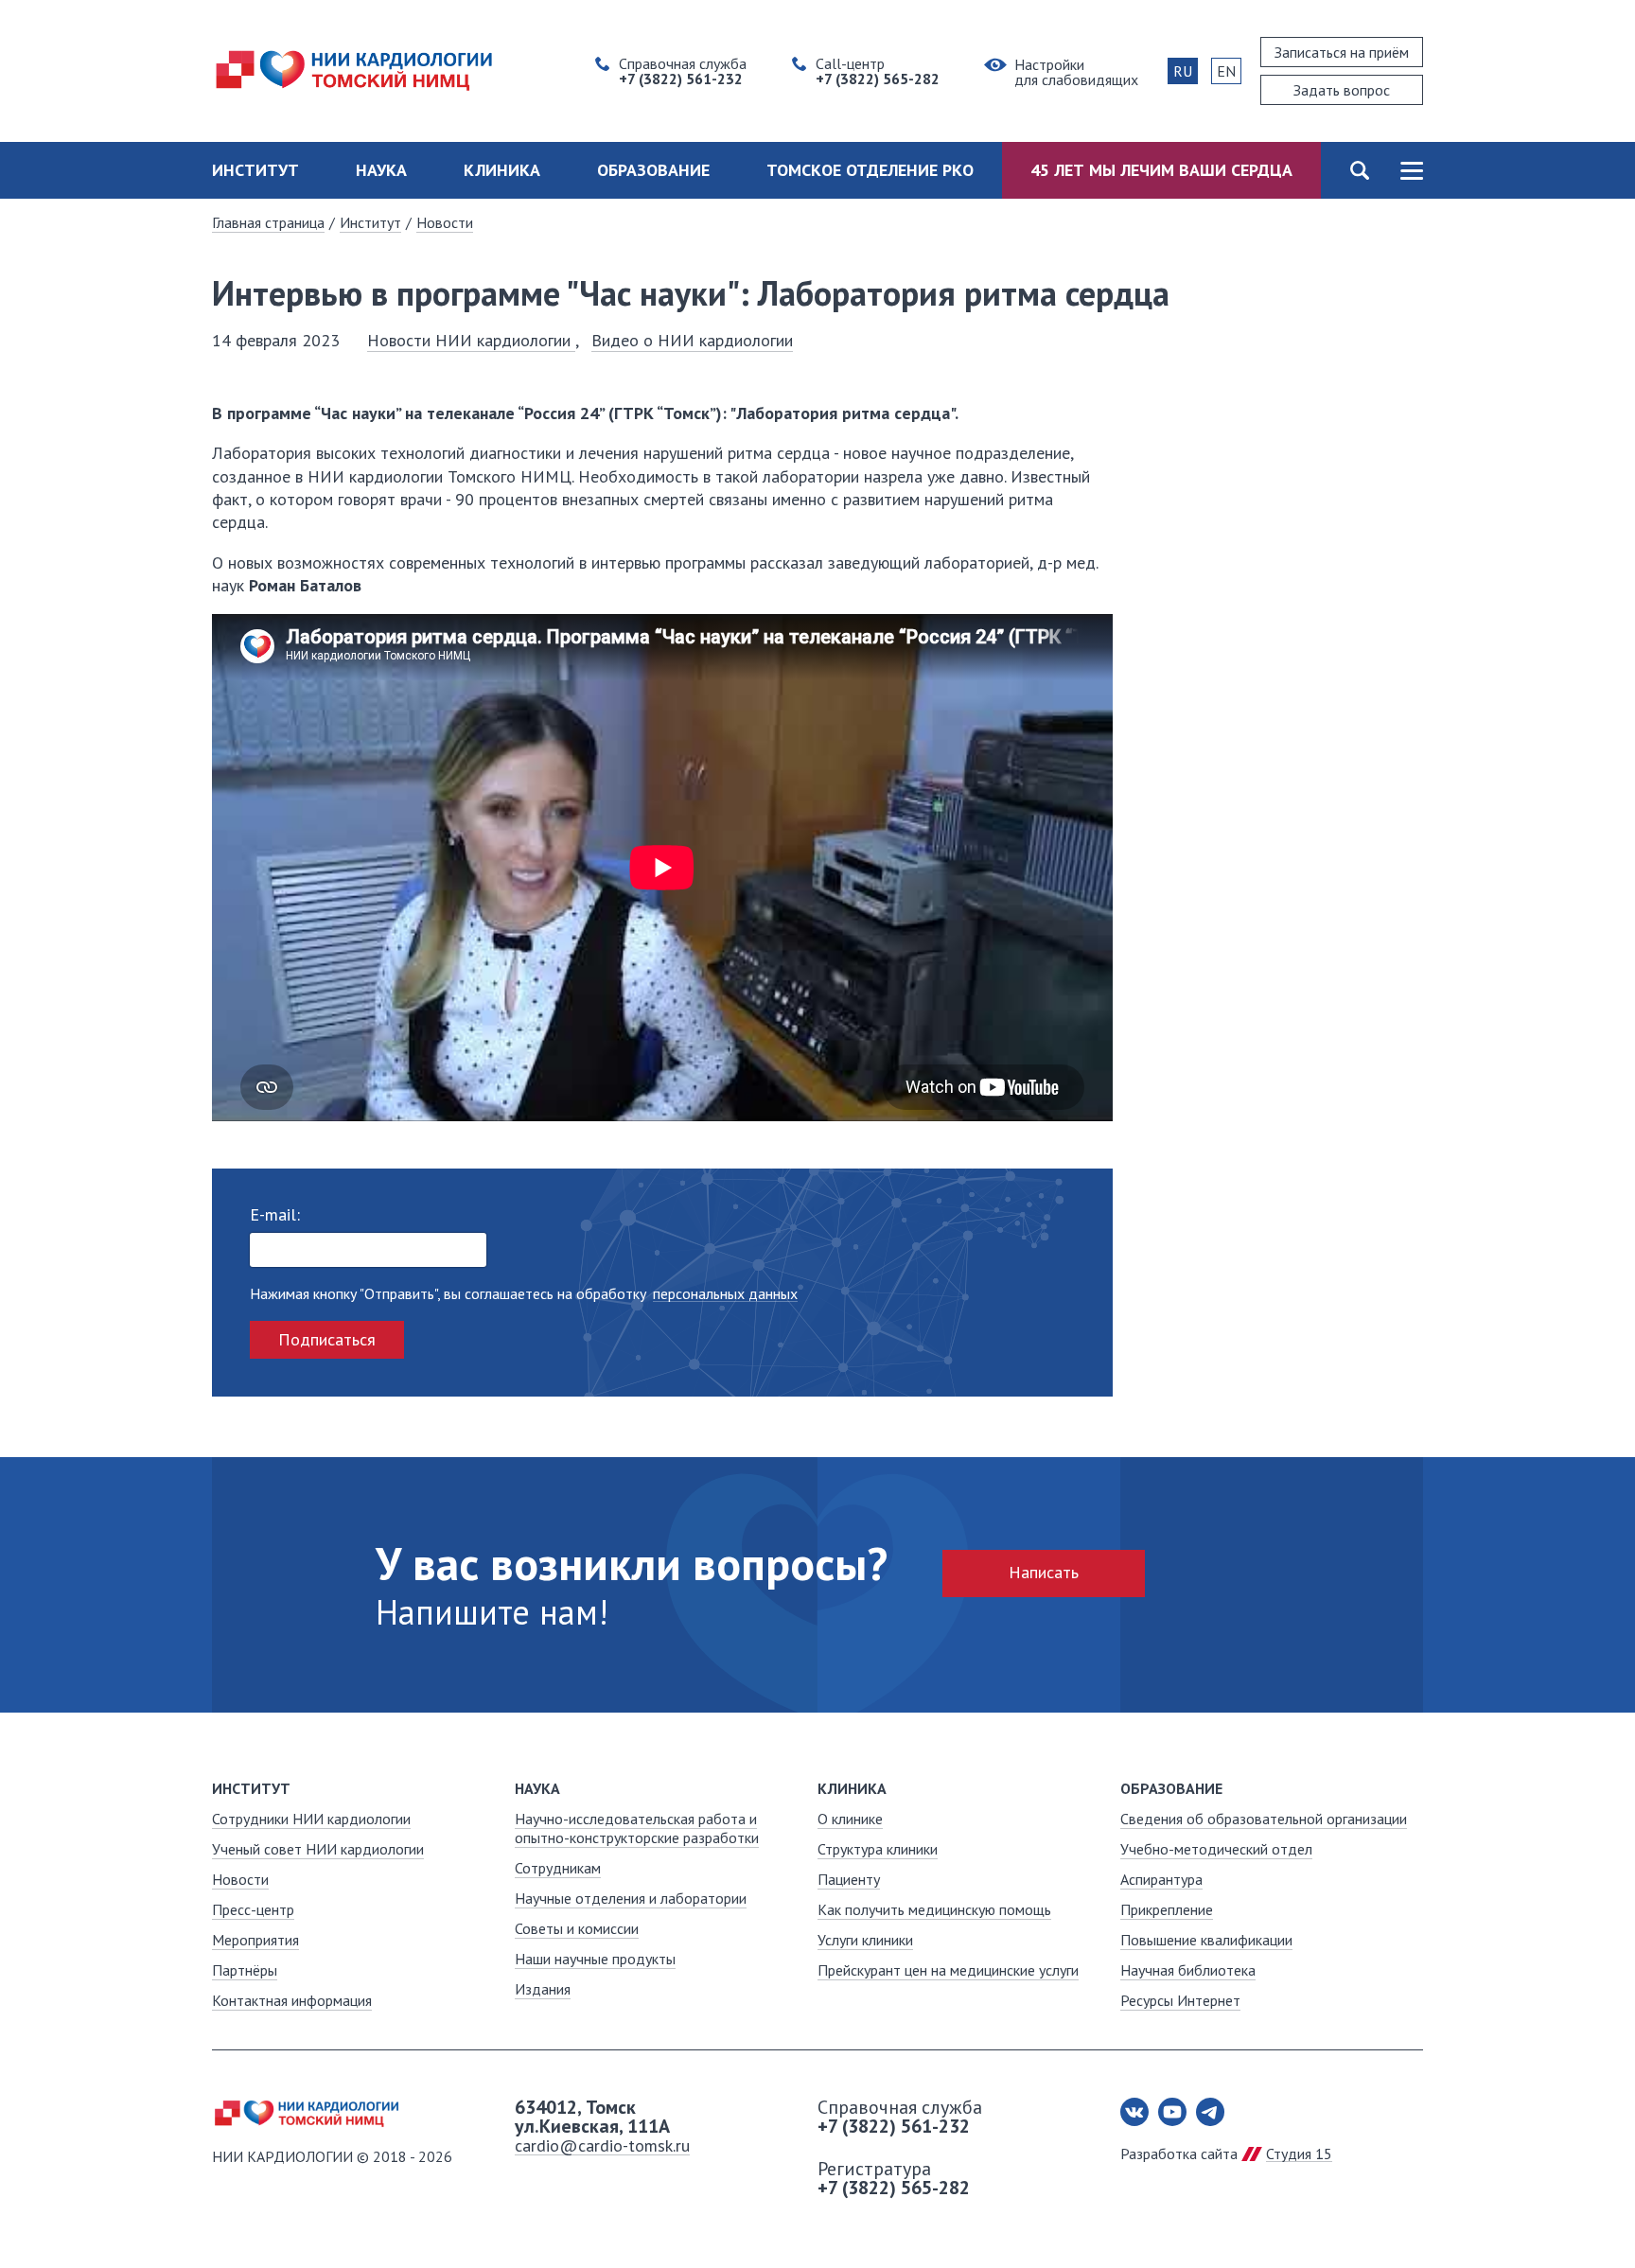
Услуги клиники (865, 1940)
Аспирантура (1161, 1879)
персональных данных (725, 1294)
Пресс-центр (253, 1909)
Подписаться (327, 1339)
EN (1226, 71)
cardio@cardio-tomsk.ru (602, 2145)
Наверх (1559, 2192)
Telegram (1210, 2112)
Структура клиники (878, 1849)
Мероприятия (255, 1940)
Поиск (1359, 170)
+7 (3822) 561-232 (894, 2126)
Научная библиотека (1188, 1970)
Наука (381, 170)
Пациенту (849, 1879)
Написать (1044, 1572)
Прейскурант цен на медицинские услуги (948, 1970)
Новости (445, 222)
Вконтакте (1134, 2112)
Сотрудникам (558, 1868)
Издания (543, 1989)
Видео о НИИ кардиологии (692, 340)
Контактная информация (292, 2000)
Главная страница (268, 222)
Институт (255, 170)
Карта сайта (1411, 170)
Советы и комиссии (577, 1928)
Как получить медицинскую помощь (934, 1909)
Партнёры (245, 1970)
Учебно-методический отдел (1216, 1849)
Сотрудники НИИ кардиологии (311, 1819)
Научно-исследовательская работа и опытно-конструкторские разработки (637, 1828)
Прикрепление (1167, 1909)
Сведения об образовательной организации (1264, 1819)
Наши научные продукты (595, 1959)
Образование (653, 170)
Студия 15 (1299, 2154)
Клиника (502, 170)
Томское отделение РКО (870, 170)
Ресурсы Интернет (1180, 2000)
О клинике (850, 1819)
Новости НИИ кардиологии (471, 340)
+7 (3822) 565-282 (894, 2188)
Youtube (1172, 2112)
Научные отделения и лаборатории (631, 1898)
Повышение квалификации (1206, 1940)
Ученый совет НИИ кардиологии (318, 1849)
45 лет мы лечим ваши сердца (1161, 170)
